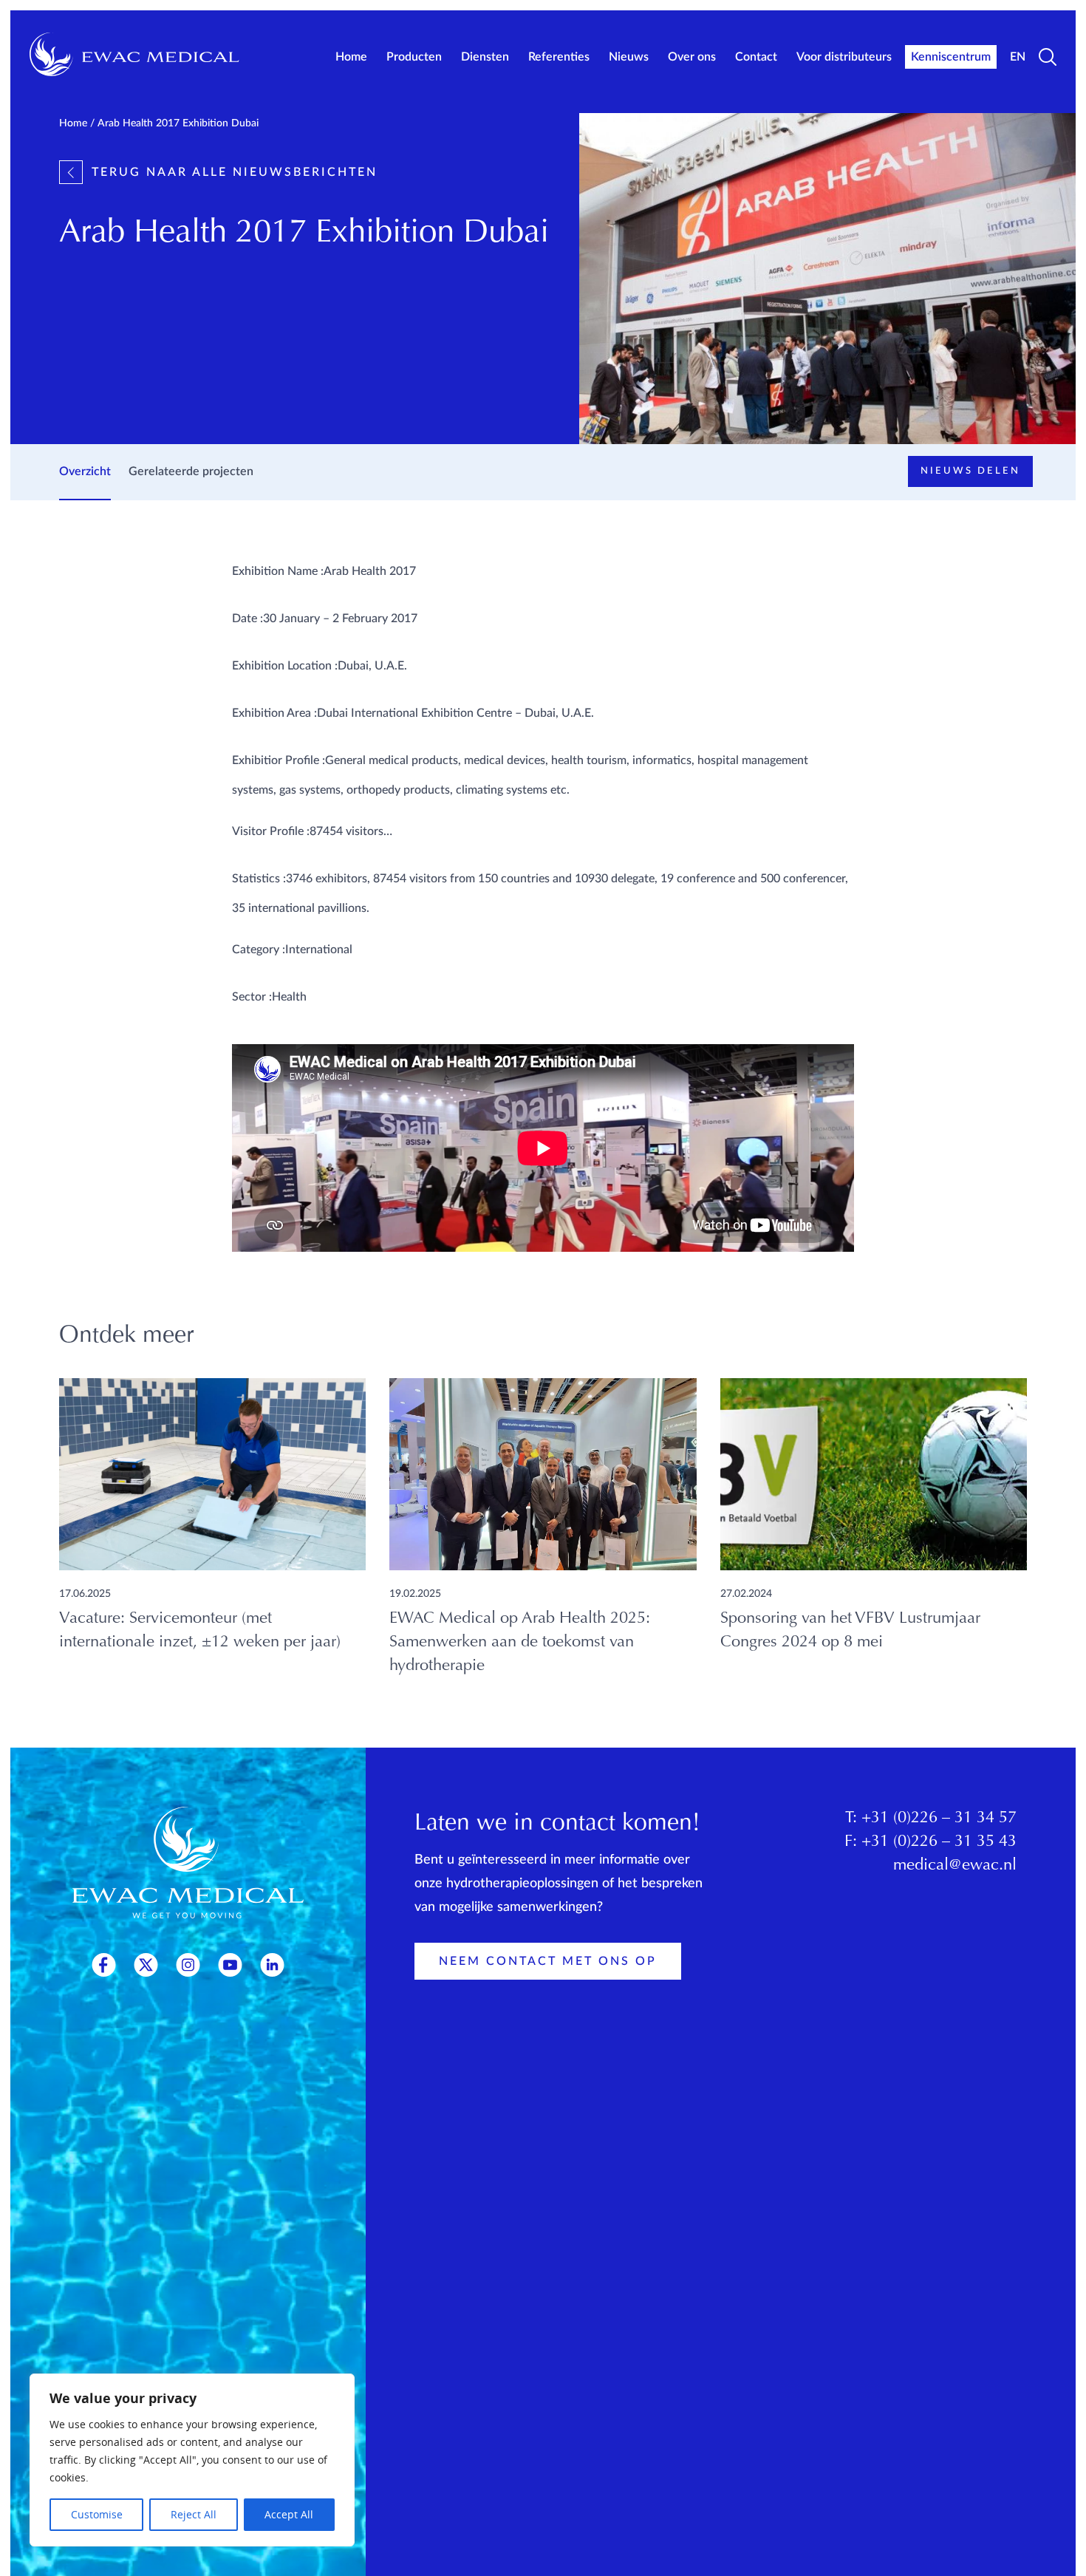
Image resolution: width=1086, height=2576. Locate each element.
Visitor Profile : (271, 831)
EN (1018, 57)
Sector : (252, 997)
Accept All (289, 2514)
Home (351, 57)
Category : (259, 950)
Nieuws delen (970, 471)
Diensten (485, 57)
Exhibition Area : (274, 713)
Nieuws (629, 57)
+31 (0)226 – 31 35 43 (939, 1842)
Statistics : (259, 879)
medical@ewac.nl (955, 1866)
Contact (756, 57)
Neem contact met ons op (548, 1961)
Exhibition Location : (285, 666)
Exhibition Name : (278, 571)
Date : (247, 619)
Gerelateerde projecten (191, 471)
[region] (192, 2460)
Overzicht (85, 471)
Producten (414, 57)
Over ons (692, 57)
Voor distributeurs (844, 57)
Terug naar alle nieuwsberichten (235, 172)
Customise (97, 2514)
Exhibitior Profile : (279, 760)
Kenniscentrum (951, 57)
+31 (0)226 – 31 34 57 (939, 1819)
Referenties (559, 57)
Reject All (194, 2514)
